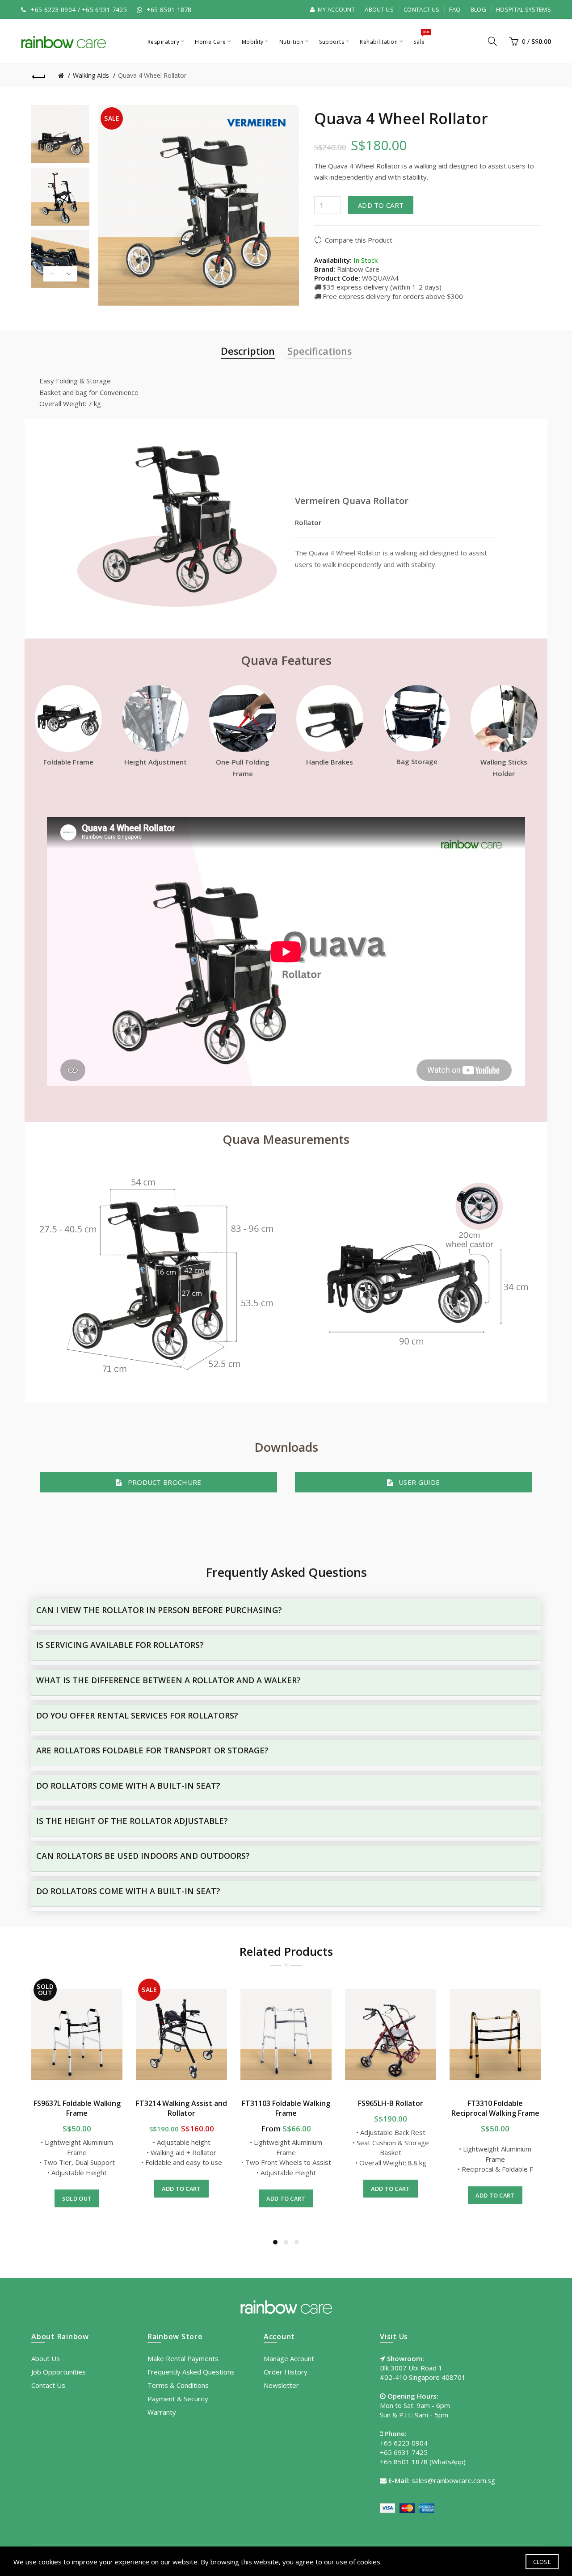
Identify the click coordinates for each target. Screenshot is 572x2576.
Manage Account (289, 2358)
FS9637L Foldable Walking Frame (77, 2108)
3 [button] (297, 2242)
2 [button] (286, 2242)
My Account (336, 9)
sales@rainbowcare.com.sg (453, 2480)
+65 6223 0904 (53, 10)
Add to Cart (381, 205)
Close (542, 2562)
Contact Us (421, 9)
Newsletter (281, 2385)
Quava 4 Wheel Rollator (152, 75)
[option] (60, 134)
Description (248, 351)
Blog (478, 9)
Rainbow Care (358, 269)
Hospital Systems (524, 9)
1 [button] (275, 2242)
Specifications (320, 351)
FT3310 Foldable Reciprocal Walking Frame (495, 2108)
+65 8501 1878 (169, 10)
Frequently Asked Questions (191, 2372)
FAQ (455, 9)
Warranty (162, 2412)
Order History (286, 2372)
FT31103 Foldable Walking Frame (286, 2108)
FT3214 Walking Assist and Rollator (181, 2108)
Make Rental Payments (183, 2358)
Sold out (77, 2198)
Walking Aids (91, 75)
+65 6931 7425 (104, 10)
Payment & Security (178, 2399)
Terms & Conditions (178, 2385)
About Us (379, 9)
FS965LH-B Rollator (391, 2103)
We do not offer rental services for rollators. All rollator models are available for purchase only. (181, 1723)
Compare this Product (359, 240)
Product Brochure (162, 1482)
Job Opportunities (59, 2372)
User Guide (416, 1482)
